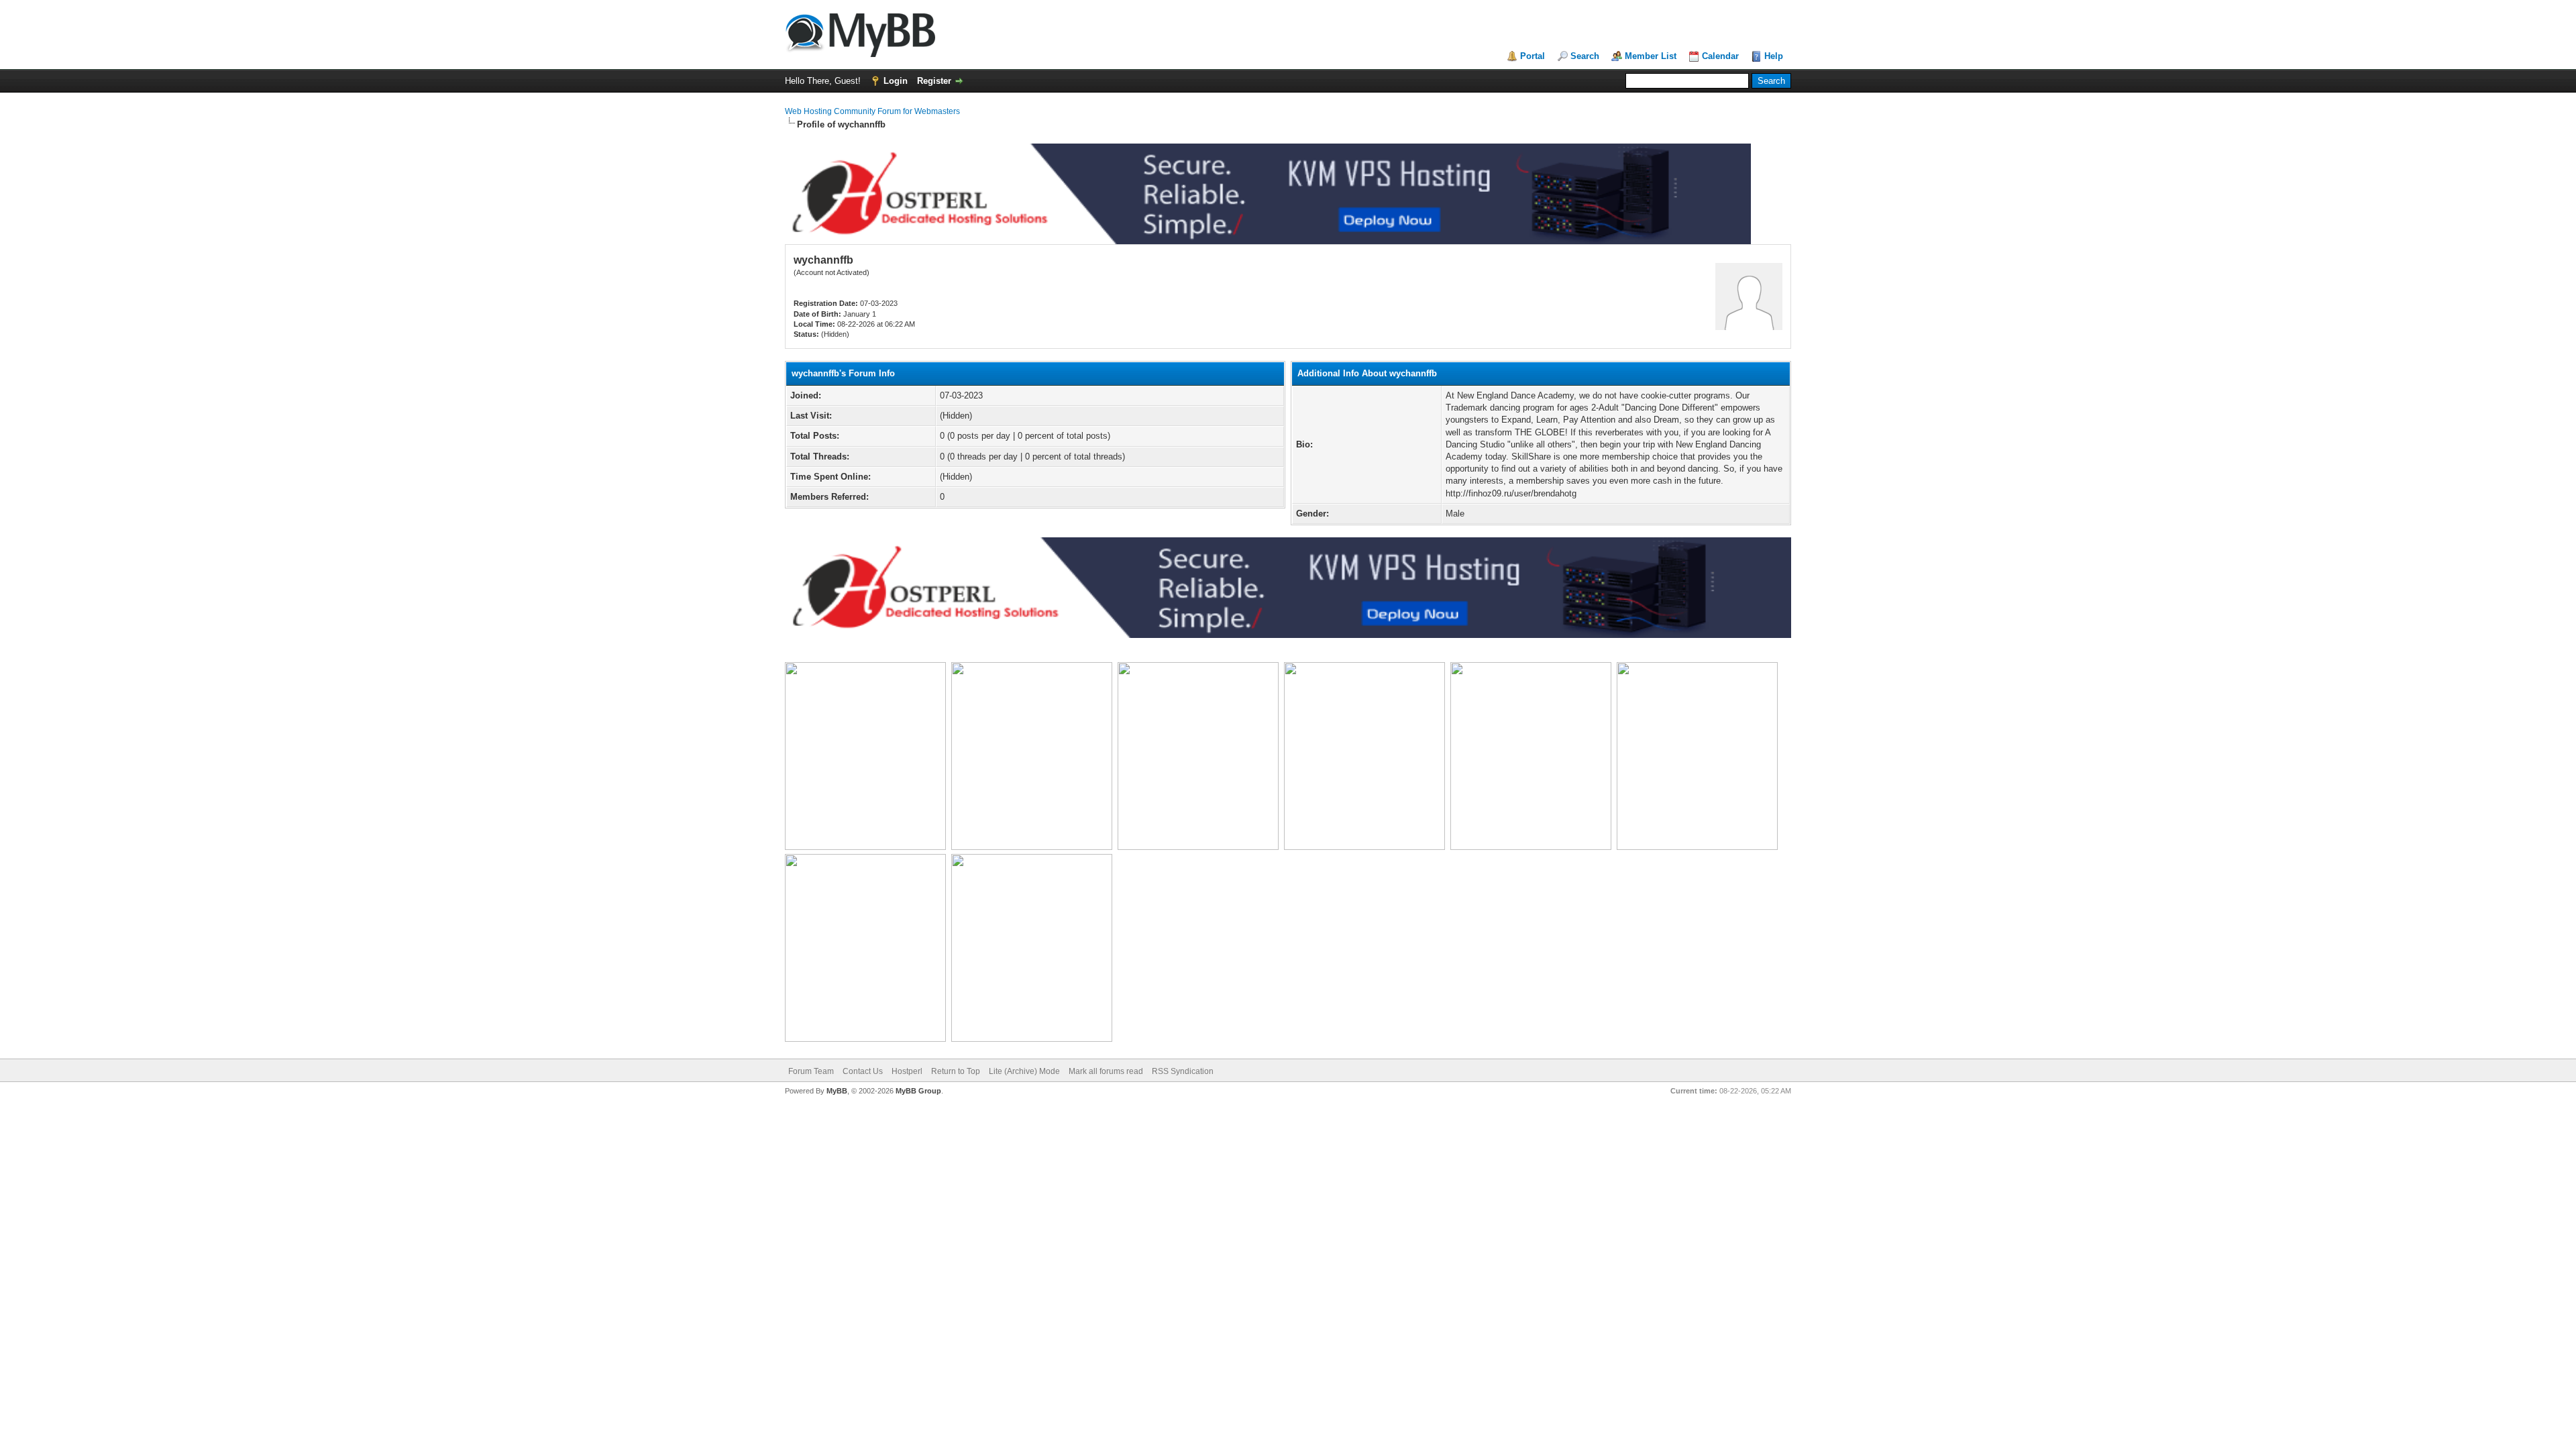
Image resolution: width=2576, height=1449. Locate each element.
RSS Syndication (1183, 1071)
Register (934, 81)
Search (1585, 56)
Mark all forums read (1106, 1071)
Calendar (1720, 56)
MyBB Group (918, 1091)
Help (1774, 56)
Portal (1533, 56)
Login (896, 81)
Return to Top (956, 1071)
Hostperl (907, 1071)
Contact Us (863, 1071)
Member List (1651, 56)
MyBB (837, 1091)
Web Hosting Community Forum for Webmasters (872, 111)
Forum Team (811, 1071)
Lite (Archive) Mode (1024, 1071)
